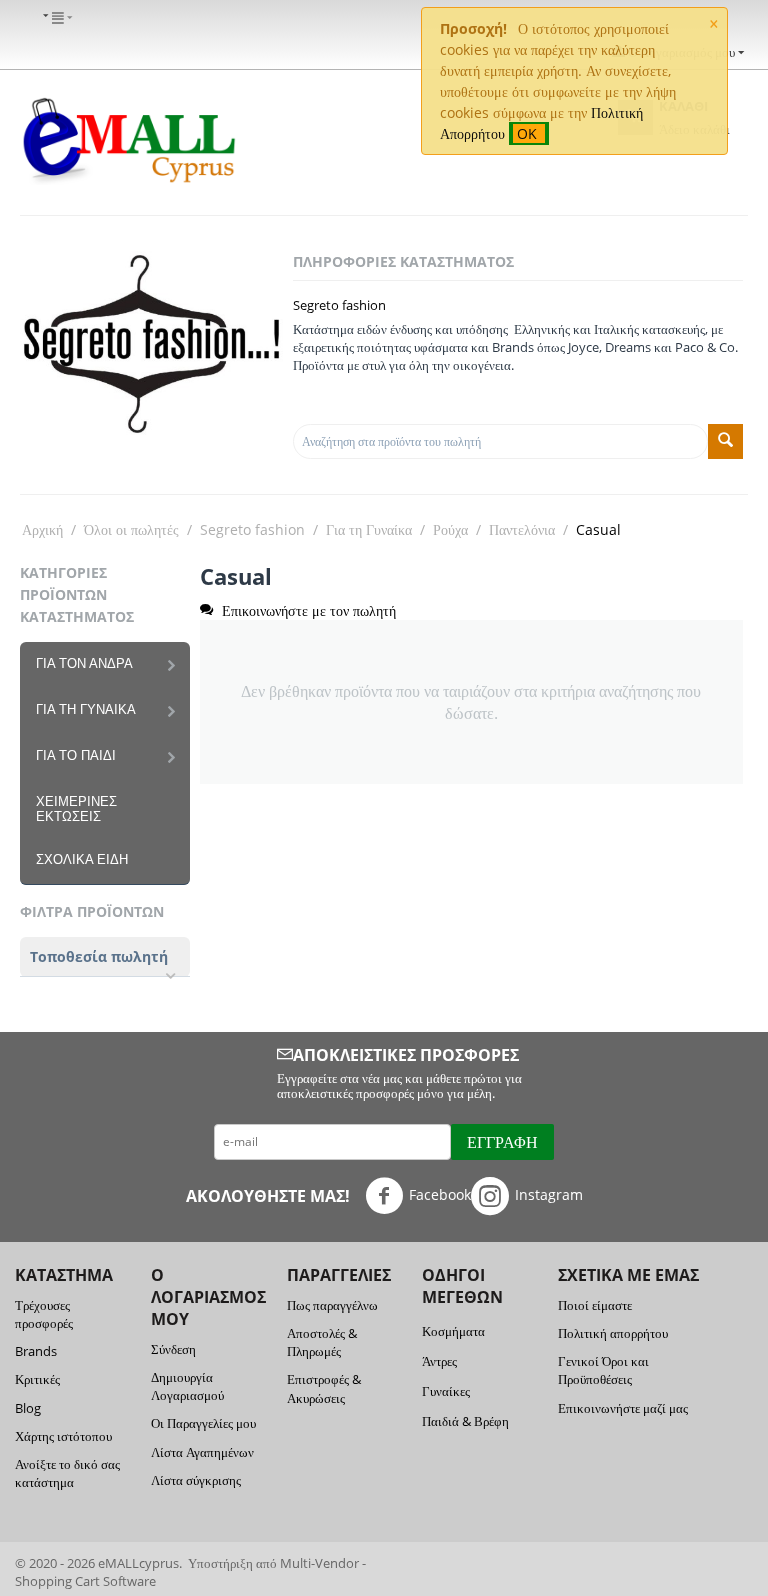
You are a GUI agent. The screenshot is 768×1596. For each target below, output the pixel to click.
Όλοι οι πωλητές (131, 529)
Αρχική (42, 529)
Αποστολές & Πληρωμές (322, 1342)
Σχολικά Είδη (82, 859)
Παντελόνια (522, 529)
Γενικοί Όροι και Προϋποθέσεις (603, 1370)
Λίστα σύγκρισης (196, 1480)
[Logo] (128, 139)
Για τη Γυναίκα (369, 529)
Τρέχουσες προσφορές (44, 1314)
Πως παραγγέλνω (332, 1305)
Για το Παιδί (76, 755)
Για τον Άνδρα (84, 663)
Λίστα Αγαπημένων (202, 1452)
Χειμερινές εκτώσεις (76, 809)
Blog (28, 1408)
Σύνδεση (173, 1349)
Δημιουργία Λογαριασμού (187, 1386)
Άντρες (439, 1361)
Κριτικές (37, 1379)
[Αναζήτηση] (725, 441)
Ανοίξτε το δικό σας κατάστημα (67, 1473)
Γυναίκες (446, 1391)
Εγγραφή (502, 1142)
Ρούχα (450, 529)
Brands (36, 1351)
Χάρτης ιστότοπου (63, 1436)
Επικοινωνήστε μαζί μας (623, 1408)
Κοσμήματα (453, 1331)
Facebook (440, 1193)
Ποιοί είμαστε (595, 1305)
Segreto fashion (339, 305)
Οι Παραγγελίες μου (203, 1423)
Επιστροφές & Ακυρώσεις (324, 1388)
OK (529, 133)
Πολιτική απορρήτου (613, 1333)
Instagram (549, 1193)
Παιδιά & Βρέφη (465, 1421)
